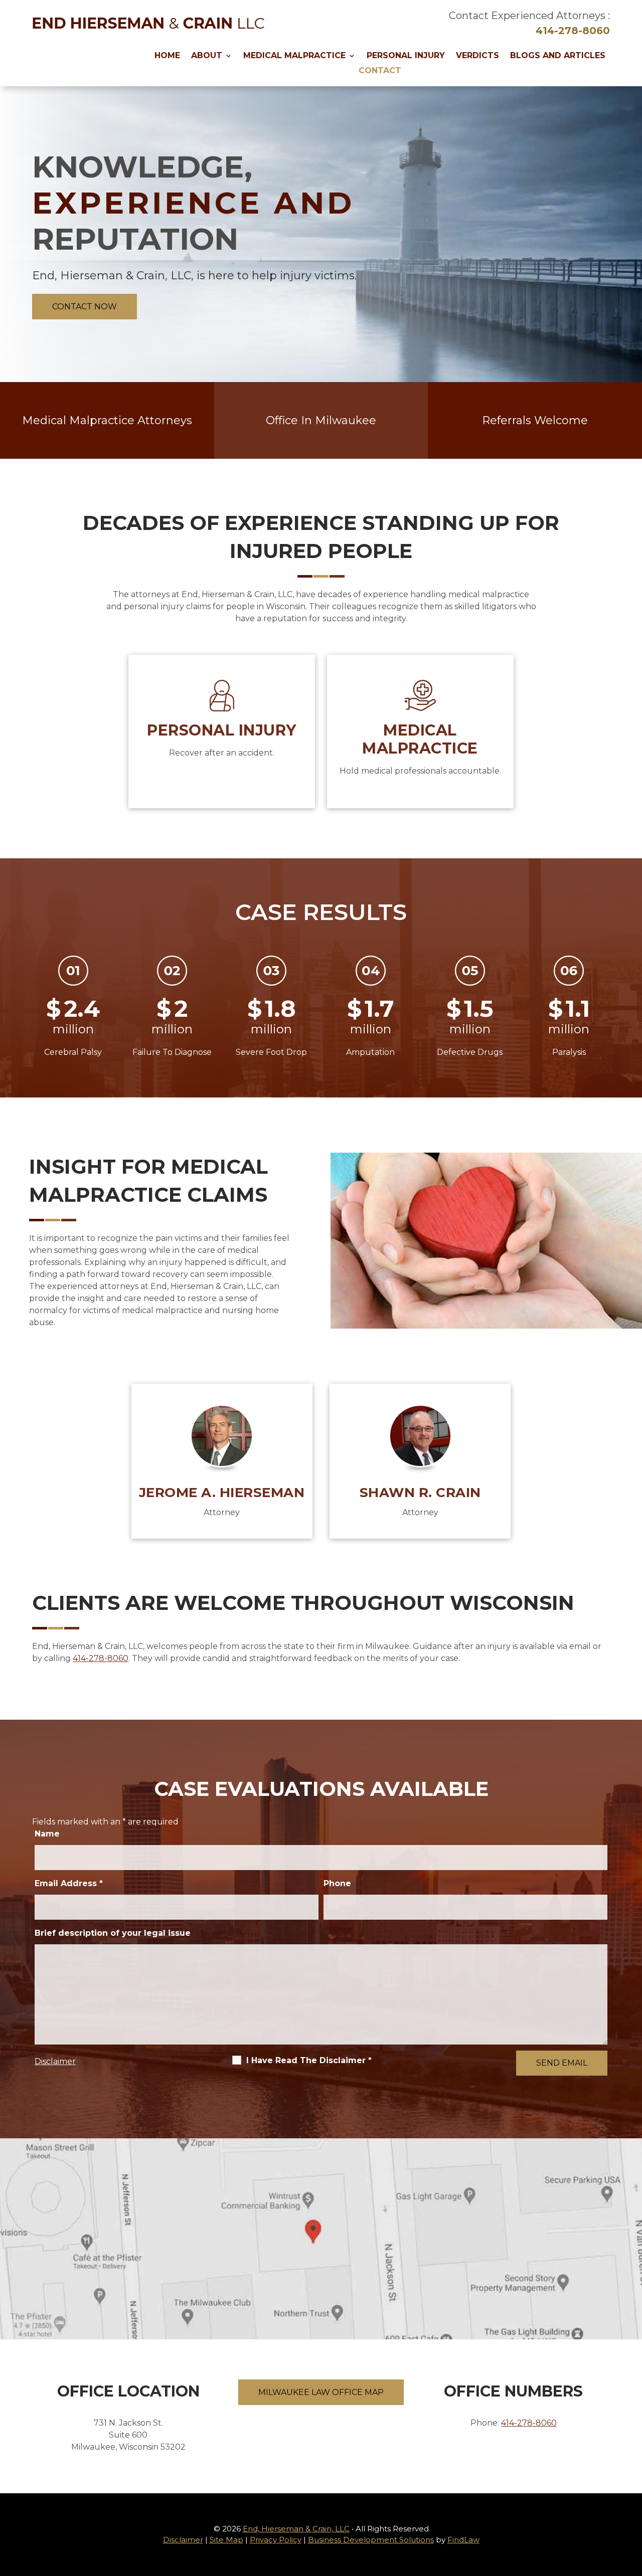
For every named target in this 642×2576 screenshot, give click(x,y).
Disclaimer (55, 2061)
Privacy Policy (276, 2540)
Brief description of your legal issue (113, 1933)
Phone (337, 1883)
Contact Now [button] (85, 307)
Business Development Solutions (371, 2540)
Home (167, 56)
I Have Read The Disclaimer (309, 2060)
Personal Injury (406, 56)
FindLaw (463, 2540)
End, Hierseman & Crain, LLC (296, 2529)
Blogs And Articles (558, 56)
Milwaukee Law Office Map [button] (321, 2392)
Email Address (69, 1883)
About (207, 56)
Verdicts (477, 56)
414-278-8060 (573, 31)
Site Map (226, 2540)
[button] (632, 2503)
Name (47, 1834)
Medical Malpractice (294, 56)
